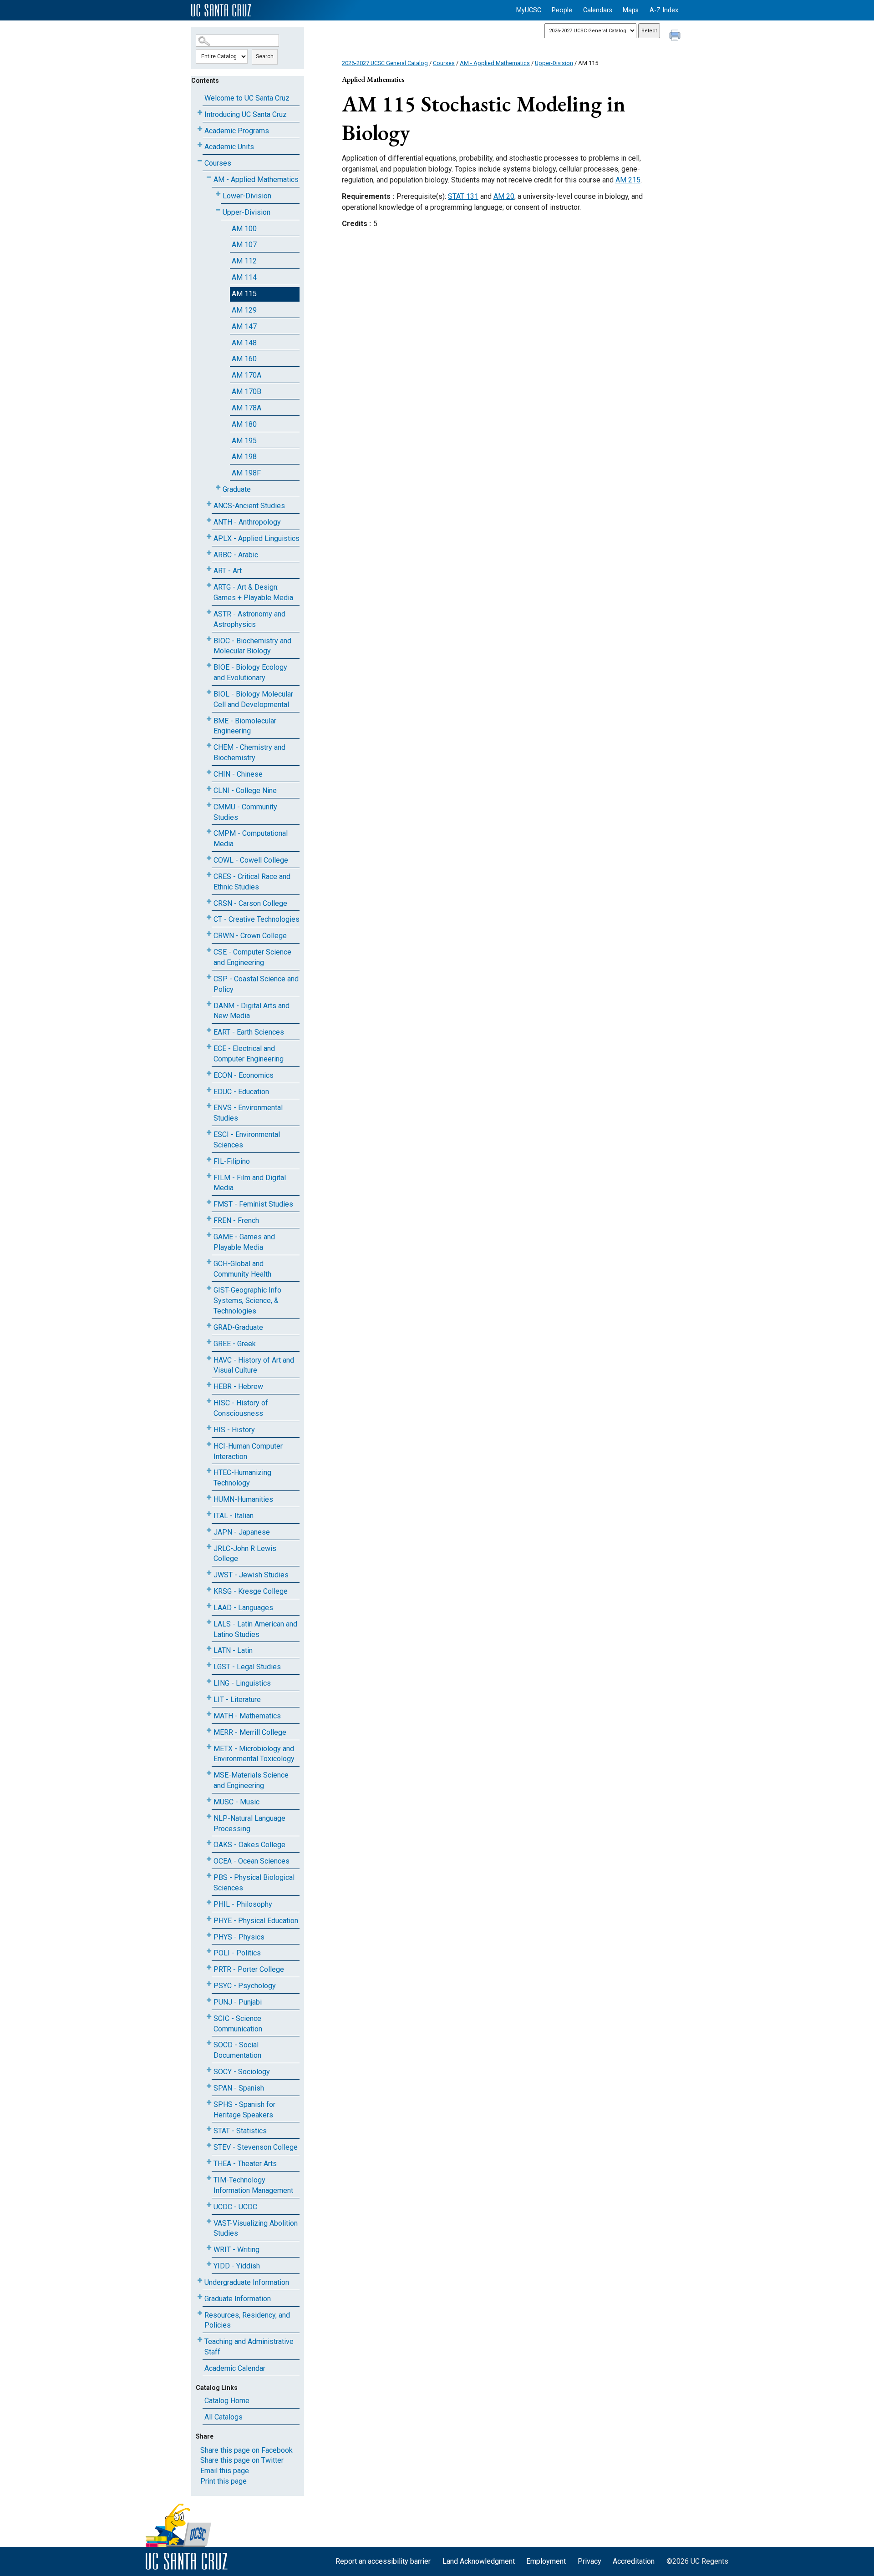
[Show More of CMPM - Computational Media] (209, 831)
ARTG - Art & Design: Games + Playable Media (253, 592)
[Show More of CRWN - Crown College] (209, 934)
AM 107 (244, 245)
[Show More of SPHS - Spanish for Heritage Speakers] (209, 2103)
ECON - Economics (244, 1075)
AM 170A (246, 375)
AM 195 (244, 441)
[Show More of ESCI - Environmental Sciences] (209, 1133)
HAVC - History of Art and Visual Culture (254, 1365)
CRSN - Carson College (250, 903)
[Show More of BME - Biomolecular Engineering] (209, 719)
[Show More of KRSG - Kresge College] (209, 1589)
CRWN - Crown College (250, 936)
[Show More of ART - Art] (209, 569)
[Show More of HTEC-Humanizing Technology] (209, 1471)
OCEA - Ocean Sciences (252, 1861)
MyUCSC (529, 10)
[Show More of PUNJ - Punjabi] (209, 2000)
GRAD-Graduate (238, 1327)
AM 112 (244, 261)
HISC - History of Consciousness (241, 1408)
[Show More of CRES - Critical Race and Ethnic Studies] (209, 875)
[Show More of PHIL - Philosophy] (209, 1902)
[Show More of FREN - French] (209, 1219)
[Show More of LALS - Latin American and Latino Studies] (209, 1622)
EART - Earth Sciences (249, 1032)
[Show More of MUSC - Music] (209, 1800)
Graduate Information (238, 2299)
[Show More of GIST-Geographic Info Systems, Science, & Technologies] (209, 1288)
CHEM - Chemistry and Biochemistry (249, 753)
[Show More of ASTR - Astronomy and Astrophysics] (209, 612)
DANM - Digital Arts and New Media (252, 1011)
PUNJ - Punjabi (238, 2002)
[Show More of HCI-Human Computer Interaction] (209, 1444)
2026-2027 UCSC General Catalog (385, 63)
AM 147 (244, 326)
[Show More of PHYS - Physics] (209, 1935)
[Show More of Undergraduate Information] (200, 2281)
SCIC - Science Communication (238, 2024)
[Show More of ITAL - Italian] (209, 1514)
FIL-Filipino (232, 1161)
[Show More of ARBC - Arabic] (209, 553)
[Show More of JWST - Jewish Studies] (209, 1573)
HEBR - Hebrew (238, 1386)
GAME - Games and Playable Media (244, 1242)
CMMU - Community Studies (245, 812)
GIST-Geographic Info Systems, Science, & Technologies (247, 1301)
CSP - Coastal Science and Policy (256, 984)
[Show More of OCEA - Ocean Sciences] (209, 1859)
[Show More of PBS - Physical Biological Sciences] (209, 1876)
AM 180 (244, 424)
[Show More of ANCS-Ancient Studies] (209, 504)
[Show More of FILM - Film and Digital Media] (209, 1176)
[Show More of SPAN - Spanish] (209, 2086)
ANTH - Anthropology (247, 522)
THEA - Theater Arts (245, 2164)
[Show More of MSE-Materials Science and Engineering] (209, 1773)
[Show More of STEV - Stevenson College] (209, 2145)
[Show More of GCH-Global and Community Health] (209, 1262)
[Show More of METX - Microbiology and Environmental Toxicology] (209, 1747)
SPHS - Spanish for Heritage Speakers (244, 2110)
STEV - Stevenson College (256, 2147)
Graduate (237, 489)
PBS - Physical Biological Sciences (254, 1883)
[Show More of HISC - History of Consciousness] (209, 1401)
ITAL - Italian (234, 1516)
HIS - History (234, 1430)
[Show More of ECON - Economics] (209, 1073)
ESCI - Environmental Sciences (247, 1140)
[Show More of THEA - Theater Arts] (209, 2162)
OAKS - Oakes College (249, 1845)
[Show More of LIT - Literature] (209, 1698)
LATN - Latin (233, 1650)
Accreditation (634, 2561)
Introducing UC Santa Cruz (246, 114)
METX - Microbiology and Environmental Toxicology (254, 1754)
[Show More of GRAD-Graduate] (209, 1326)
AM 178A (246, 408)
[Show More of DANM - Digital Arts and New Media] (209, 1004)
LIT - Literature (237, 1700)
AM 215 (628, 180)
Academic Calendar (235, 2368)
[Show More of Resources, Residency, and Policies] (200, 2313)
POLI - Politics (237, 1953)
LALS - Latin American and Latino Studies (255, 1629)
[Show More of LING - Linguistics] (209, 1681)
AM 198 (244, 457)
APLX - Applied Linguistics (257, 538)
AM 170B (246, 391)
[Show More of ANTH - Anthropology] (209, 520)
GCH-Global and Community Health (242, 1269)
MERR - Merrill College (250, 1732)
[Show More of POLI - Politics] (209, 1951)
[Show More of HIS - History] (209, 1428)
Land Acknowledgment (479, 2561)
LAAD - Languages (243, 1608)
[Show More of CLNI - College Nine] (209, 789)
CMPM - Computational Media (251, 838)
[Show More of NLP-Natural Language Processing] (209, 1816)
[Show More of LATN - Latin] (209, 1649)
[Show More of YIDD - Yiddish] (209, 2264)
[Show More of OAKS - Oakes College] (209, 1843)
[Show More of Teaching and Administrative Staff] (200, 2340)
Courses (218, 163)
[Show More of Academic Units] (200, 145)
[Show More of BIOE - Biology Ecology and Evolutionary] (209, 665)
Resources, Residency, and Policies (247, 2320)
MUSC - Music (236, 1802)
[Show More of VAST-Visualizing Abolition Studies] (209, 2221)
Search (265, 56)
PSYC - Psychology (245, 1986)
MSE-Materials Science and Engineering (251, 1780)
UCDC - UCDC (235, 2207)
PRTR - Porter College (249, 1969)
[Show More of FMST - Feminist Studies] (209, 1202)
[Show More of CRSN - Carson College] (209, 902)
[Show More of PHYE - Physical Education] (209, 1919)
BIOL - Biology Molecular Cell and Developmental (253, 699)
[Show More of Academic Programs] (200, 129)
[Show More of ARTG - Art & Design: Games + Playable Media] (209, 585)
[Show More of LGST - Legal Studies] (209, 1665)
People (562, 10)
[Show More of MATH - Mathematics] (209, 1714)
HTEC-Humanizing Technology (242, 1478)
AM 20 (504, 196)
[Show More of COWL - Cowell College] (209, 858)
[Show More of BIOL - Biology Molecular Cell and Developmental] (209, 692)
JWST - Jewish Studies (251, 1575)
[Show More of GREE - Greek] (209, 1342)
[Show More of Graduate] (218, 487)
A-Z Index (664, 10)
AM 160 (244, 359)
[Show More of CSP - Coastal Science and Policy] (209, 977)
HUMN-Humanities (243, 1499)
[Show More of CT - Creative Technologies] (209, 917)
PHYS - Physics (239, 1937)
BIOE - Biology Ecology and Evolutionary (250, 672)
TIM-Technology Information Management (253, 2185)
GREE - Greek (235, 1344)
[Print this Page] (676, 36)
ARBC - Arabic (236, 555)
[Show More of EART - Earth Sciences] (209, 1030)
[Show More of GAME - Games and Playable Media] (209, 1235)
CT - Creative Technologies (257, 919)
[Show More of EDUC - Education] (209, 1090)
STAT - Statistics (240, 2131)
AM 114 (244, 277)
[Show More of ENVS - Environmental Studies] (209, 1106)
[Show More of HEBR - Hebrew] (209, 1385)
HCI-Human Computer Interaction (248, 1451)
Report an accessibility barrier (383, 2561)
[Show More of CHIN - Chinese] (209, 772)
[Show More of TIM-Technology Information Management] (209, 2178)
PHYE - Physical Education (256, 1921)
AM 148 (244, 343)
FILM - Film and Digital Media (250, 1183)
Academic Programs (237, 131)
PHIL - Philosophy (243, 1904)
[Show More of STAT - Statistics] (209, 2129)
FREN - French (236, 1220)
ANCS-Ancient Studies (249, 506)
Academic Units (229, 147)
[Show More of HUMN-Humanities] (209, 1498)
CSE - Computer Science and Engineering (252, 957)
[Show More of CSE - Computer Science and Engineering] (209, 950)
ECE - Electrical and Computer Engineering (249, 1054)
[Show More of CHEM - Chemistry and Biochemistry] (209, 745)
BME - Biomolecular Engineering (245, 726)
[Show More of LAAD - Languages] (209, 1606)
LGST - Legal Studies (247, 1667)
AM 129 (244, 310)
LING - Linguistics (242, 1683)
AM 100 (244, 229)
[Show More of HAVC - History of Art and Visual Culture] (209, 1358)
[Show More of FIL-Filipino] (209, 1159)
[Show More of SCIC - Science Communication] (209, 2017)
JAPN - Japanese (242, 1532)
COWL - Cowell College (251, 860)
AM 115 (244, 294)
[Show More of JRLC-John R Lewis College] (209, 1547)
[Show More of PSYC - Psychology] (209, 1984)
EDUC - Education (241, 1092)
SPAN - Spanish (239, 2088)
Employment (546, 2561)
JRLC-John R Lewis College (245, 1554)
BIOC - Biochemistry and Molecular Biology (252, 646)
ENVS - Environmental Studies (248, 1113)
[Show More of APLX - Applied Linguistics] (209, 537)
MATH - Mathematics (247, 1716)
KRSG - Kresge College (251, 1591)
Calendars (598, 10)
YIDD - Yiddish (237, 2266)
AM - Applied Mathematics (256, 179)
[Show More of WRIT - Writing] (209, 2248)
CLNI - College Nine (245, 790)
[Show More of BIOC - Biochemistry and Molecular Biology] (209, 639)
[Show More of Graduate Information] (200, 2297)
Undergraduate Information (247, 2282)
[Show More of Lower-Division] (218, 194)
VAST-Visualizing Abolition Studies (256, 2228)
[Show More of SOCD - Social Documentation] (209, 2043)
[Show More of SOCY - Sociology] (209, 2070)
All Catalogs (224, 2417)
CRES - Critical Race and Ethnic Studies (252, 882)
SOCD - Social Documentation (237, 2050)
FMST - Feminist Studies (253, 1204)
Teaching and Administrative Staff (249, 2347)
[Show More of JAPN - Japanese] (209, 1530)
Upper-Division (246, 212)
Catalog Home (227, 2401)
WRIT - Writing (236, 2250)
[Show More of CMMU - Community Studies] (209, 805)
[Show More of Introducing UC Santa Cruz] (200, 113)
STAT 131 (463, 196)
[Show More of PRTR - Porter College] (209, 1967)
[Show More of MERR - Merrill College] (209, 1730)
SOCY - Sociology (242, 2072)
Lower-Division (247, 196)
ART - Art (228, 571)
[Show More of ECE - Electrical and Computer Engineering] (209, 1047)
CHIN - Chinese (238, 774)
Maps (631, 10)
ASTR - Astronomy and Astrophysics (249, 619)
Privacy (589, 2561)
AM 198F (246, 473)
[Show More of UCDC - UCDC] (209, 2205)
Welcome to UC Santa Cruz (247, 98)
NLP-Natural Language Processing (249, 1823)
